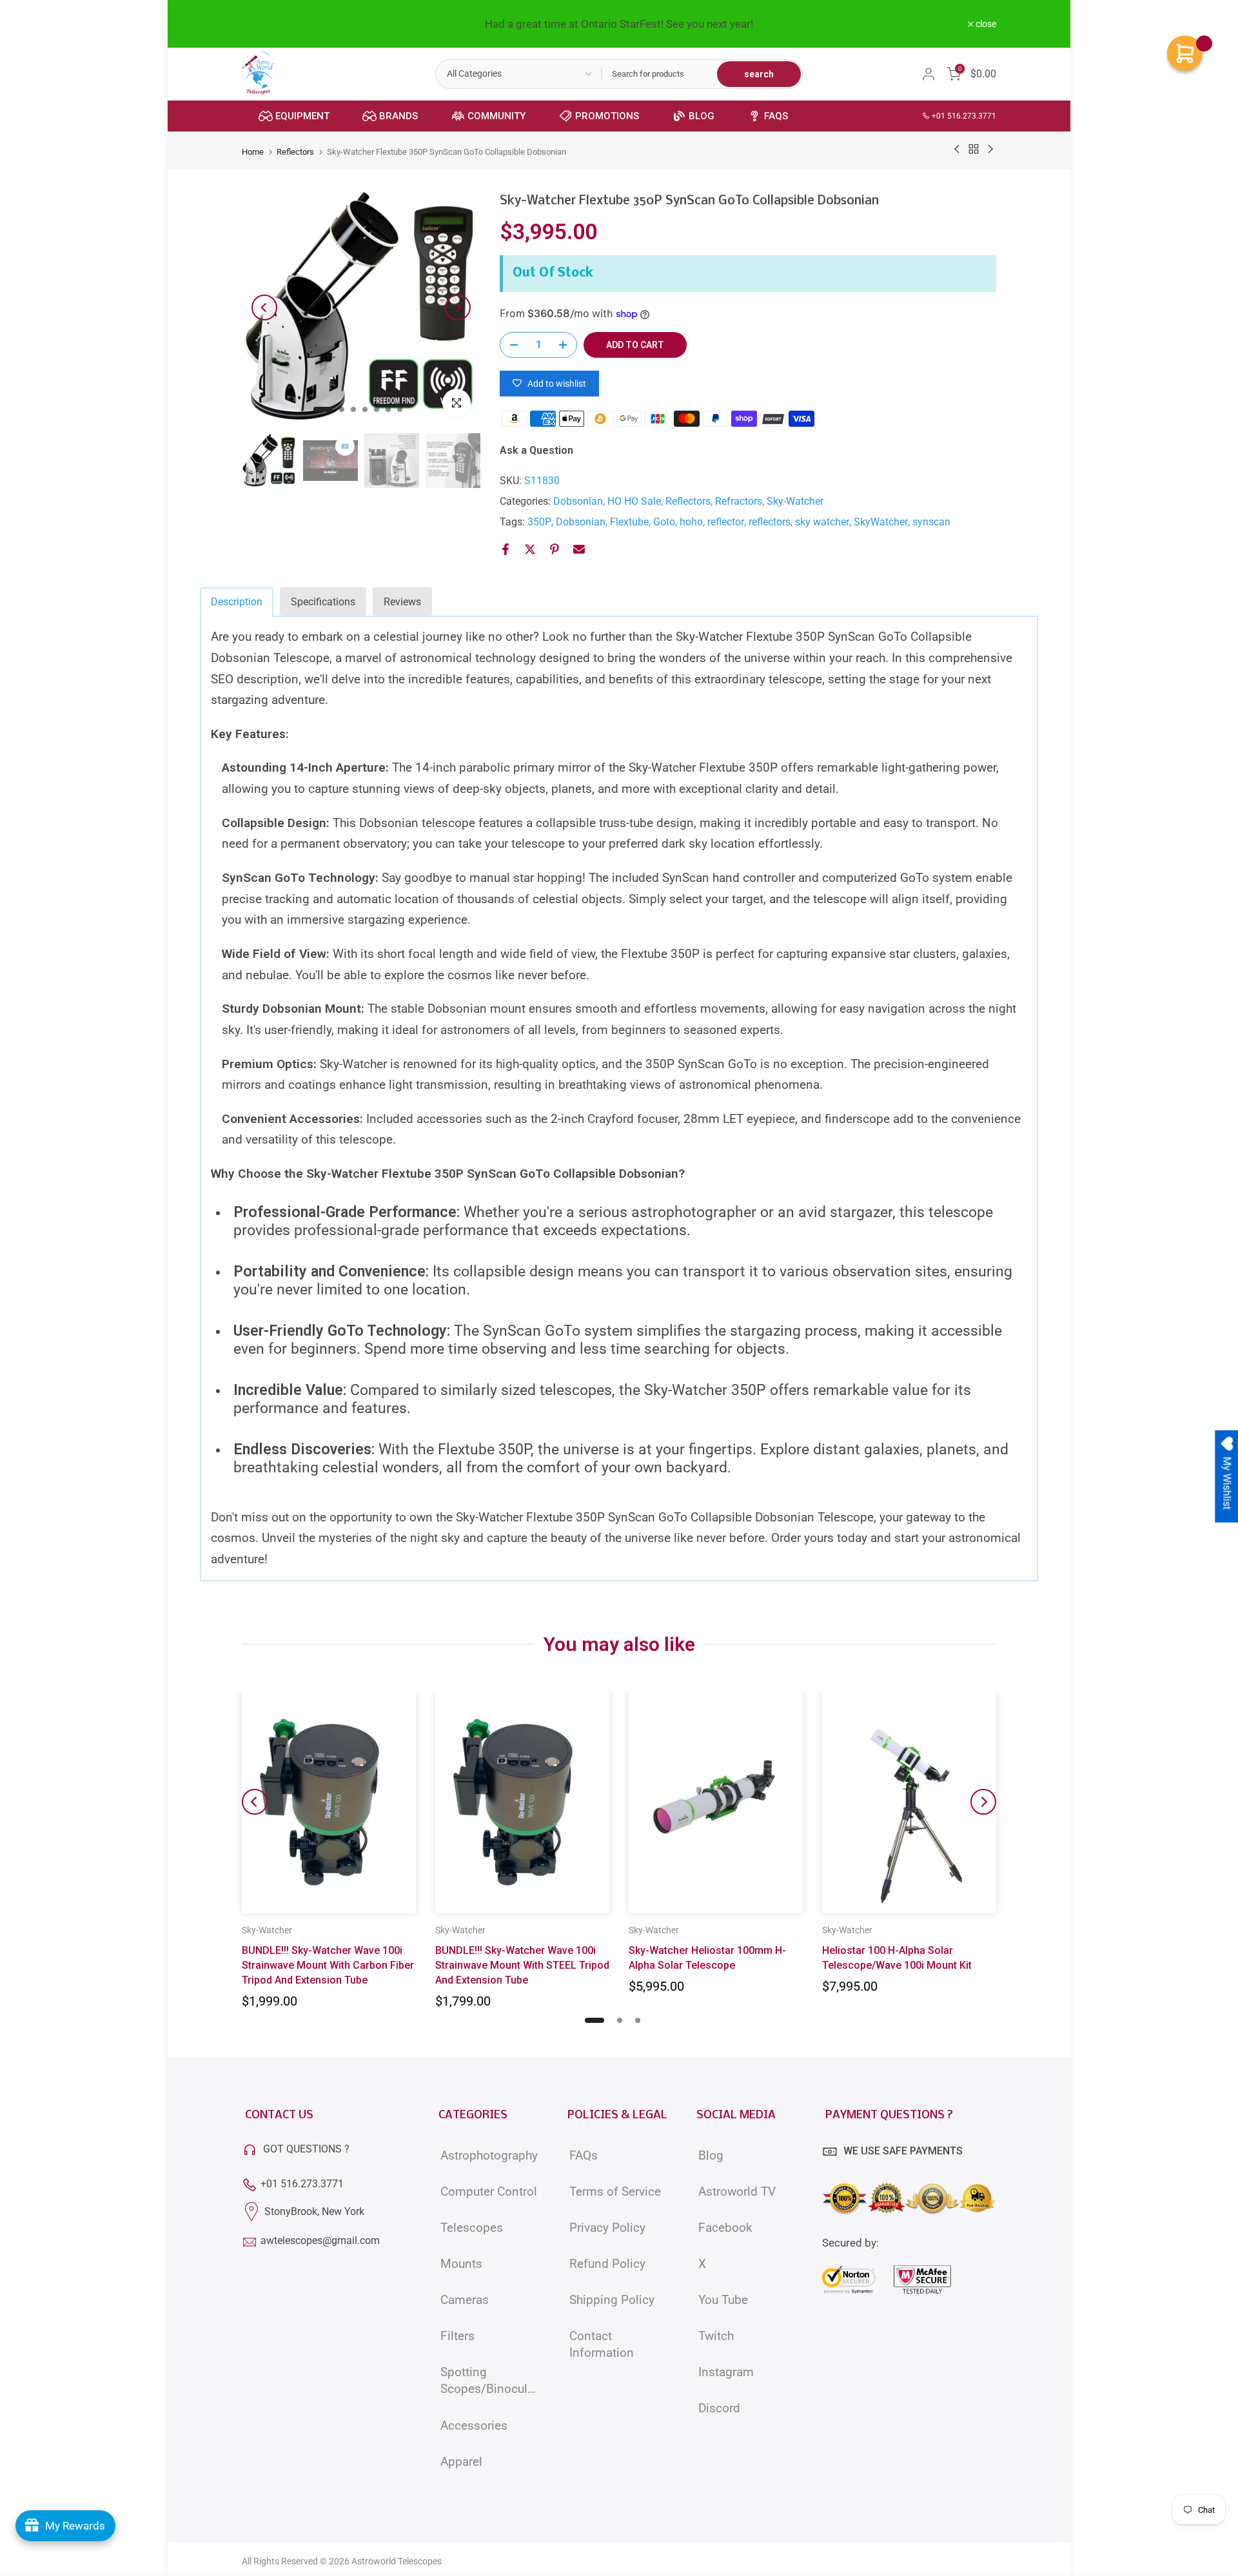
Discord (719, 2408)
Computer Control (489, 2192)
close (259, 24)
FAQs (584, 2156)
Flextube (629, 522)
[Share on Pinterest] (555, 549)
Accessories (474, 2426)
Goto (664, 522)
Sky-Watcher (795, 501)
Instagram (726, 2372)
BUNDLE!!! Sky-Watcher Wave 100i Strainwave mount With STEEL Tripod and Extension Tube (522, 1965)
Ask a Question (536, 450)
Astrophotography (489, 2156)
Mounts (461, 2264)
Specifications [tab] (323, 602)
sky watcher (822, 522)
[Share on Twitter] (530, 549)
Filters (457, 2336)
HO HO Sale (634, 501)
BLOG (702, 116)
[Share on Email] (579, 549)
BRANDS (398, 116)
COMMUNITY (496, 116)
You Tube (723, 2300)
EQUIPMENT (302, 116)
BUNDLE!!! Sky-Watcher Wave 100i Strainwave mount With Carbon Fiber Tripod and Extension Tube (328, 1965)
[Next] (458, 307)
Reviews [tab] (402, 602)
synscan (931, 522)
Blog (711, 2156)
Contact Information (602, 2345)
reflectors (770, 522)
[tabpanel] (619, 1098)
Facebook (725, 2228)
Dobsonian (578, 501)
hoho (691, 522)
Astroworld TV (737, 2192)
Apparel (461, 2462)
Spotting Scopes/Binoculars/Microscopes (490, 2381)
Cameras (465, 2300)
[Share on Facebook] (506, 549)
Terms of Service (615, 2192)
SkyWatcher (881, 522)
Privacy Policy (607, 2228)
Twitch (716, 2336)
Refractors (739, 501)
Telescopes (472, 2228)
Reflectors (295, 152)
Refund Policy (607, 2264)
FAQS (776, 116)
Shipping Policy (612, 2300)
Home (253, 152)
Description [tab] (237, 602)
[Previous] (264, 307)
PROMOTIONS (607, 116)
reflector (726, 522)
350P (539, 522)
